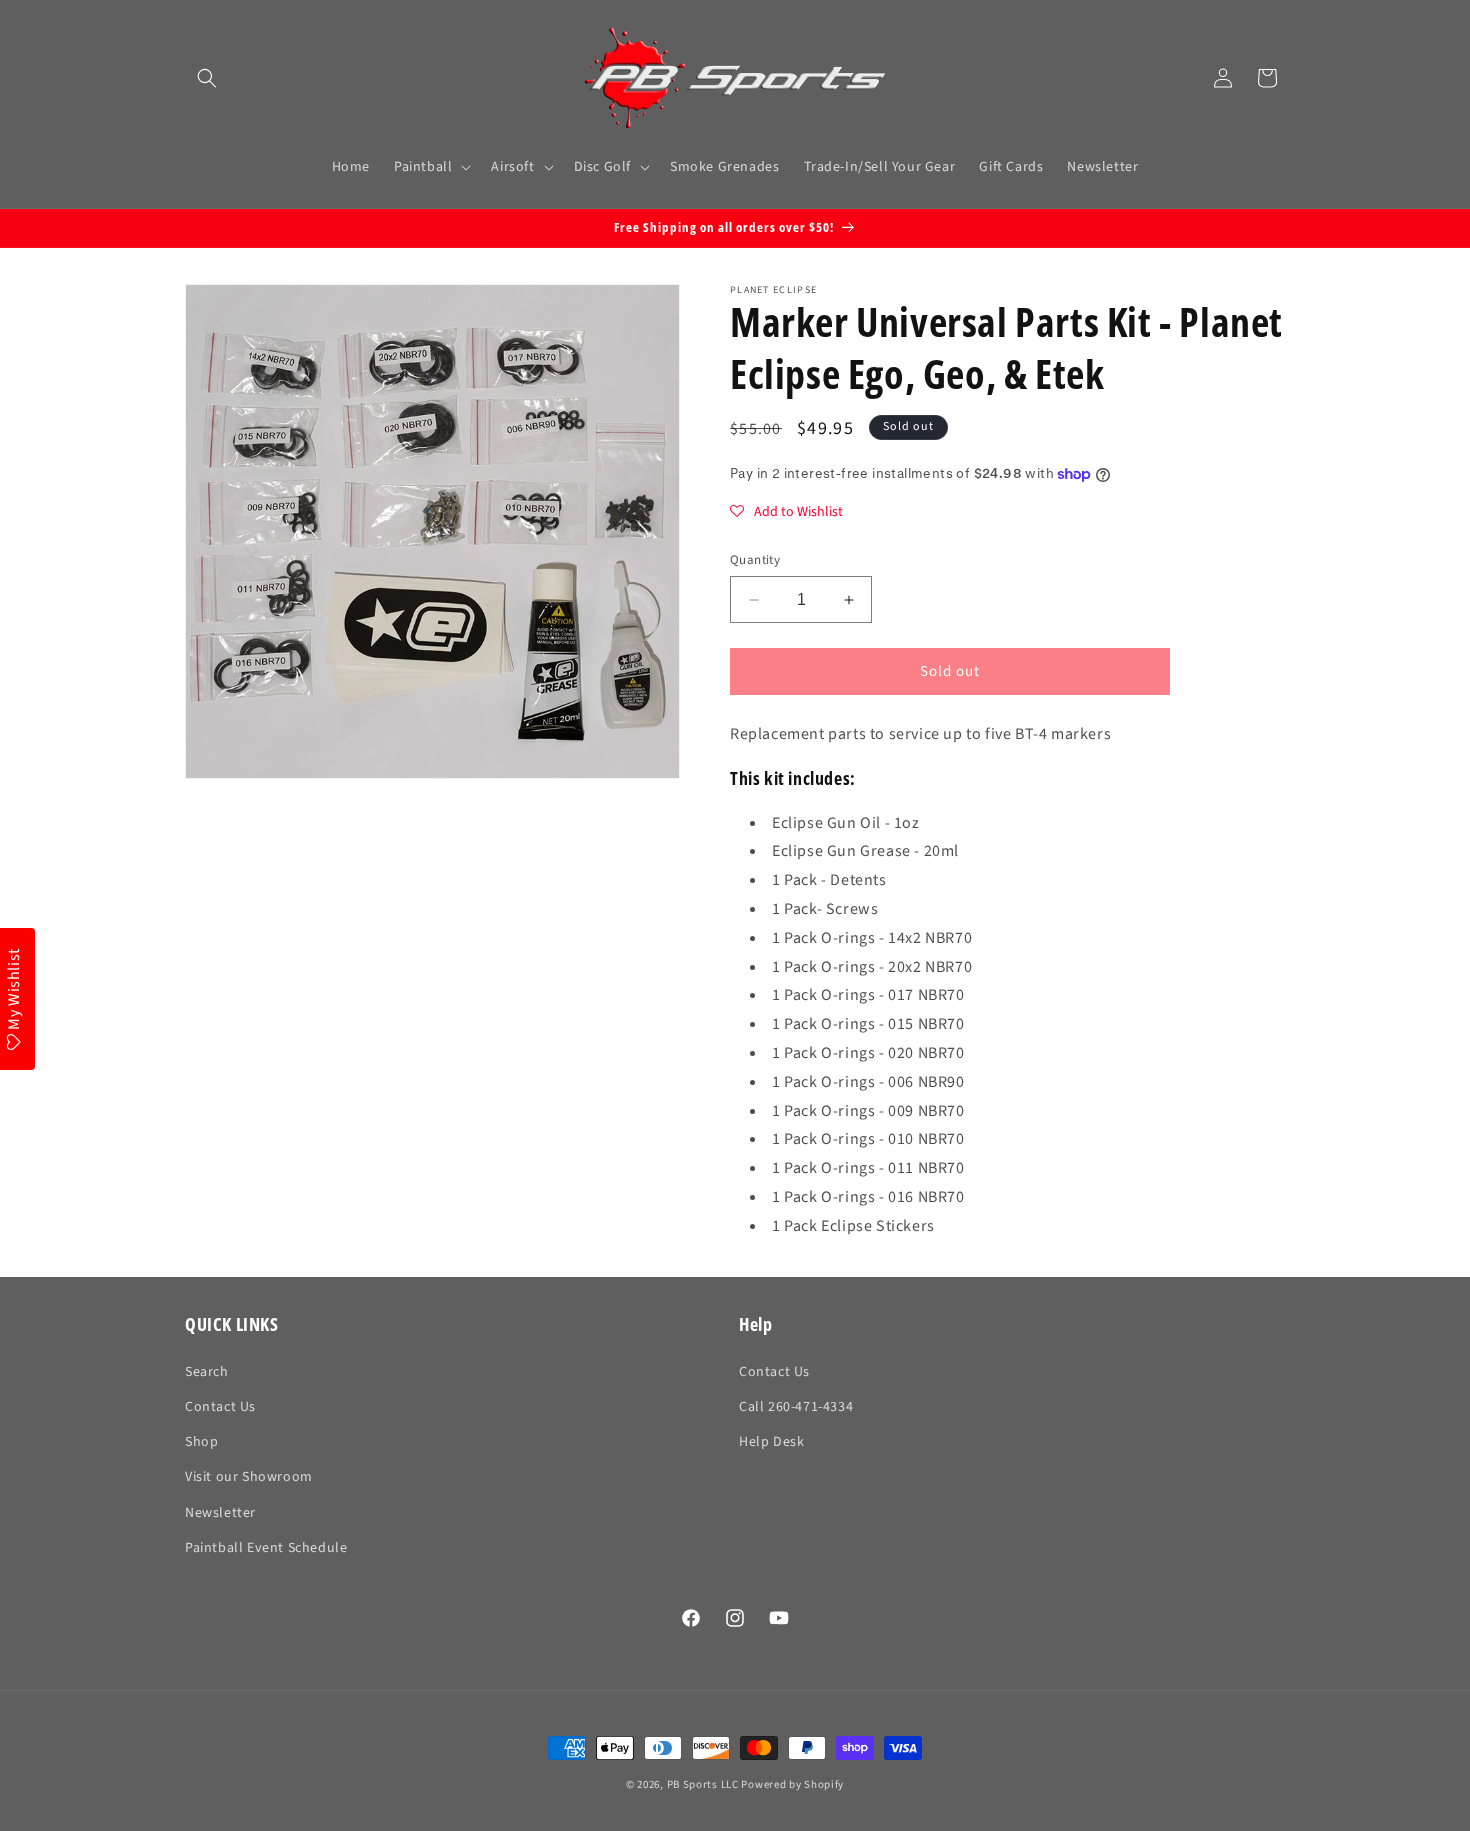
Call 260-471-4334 (796, 1407)
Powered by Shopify (792, 1784)
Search (207, 1372)
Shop (201, 1442)
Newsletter (220, 1513)
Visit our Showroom (249, 1477)
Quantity (755, 560)
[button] (207, 78)
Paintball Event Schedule (266, 1548)
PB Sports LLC (703, 1784)
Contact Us (220, 1407)
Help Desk (771, 1442)
